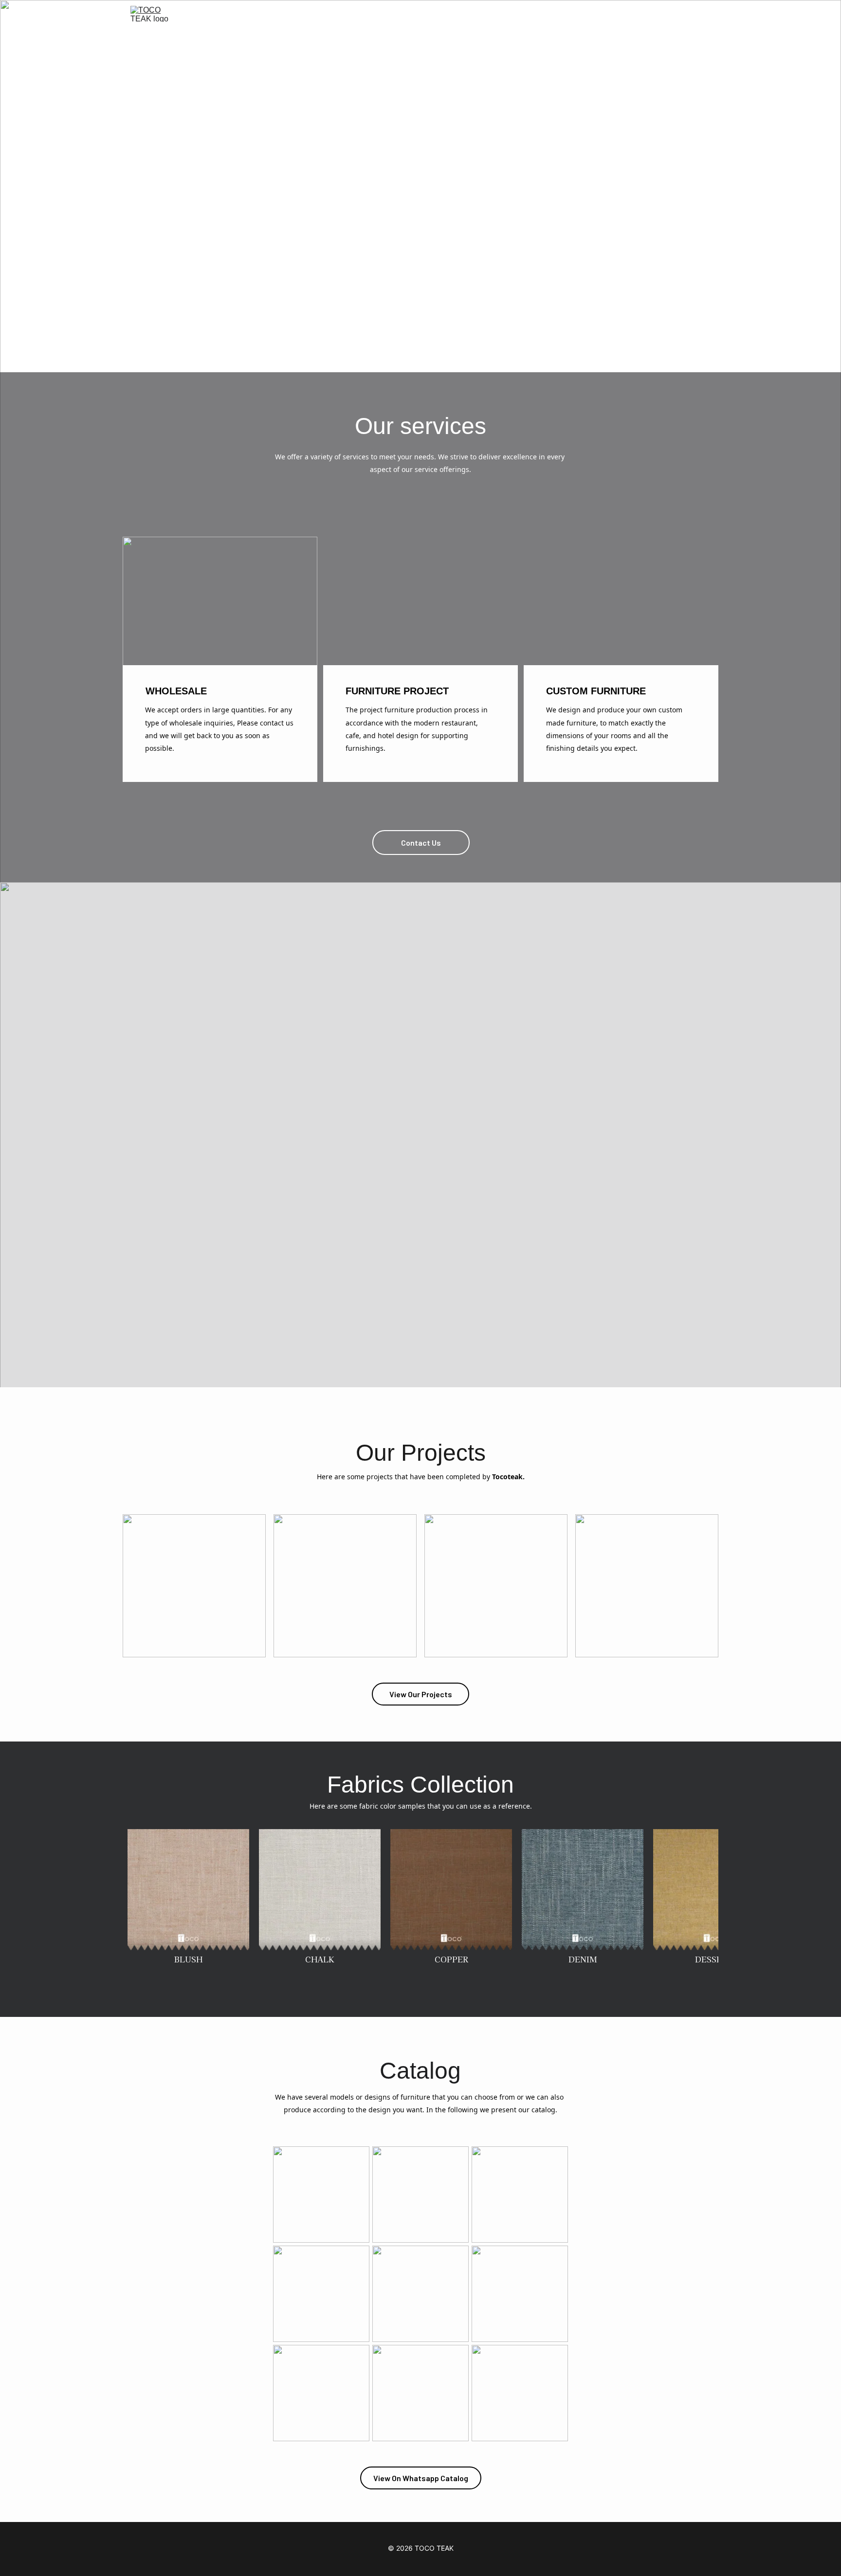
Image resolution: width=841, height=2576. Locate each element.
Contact (618, 14)
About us (567, 14)
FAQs (662, 14)
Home (456, 14)
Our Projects (509, 14)
